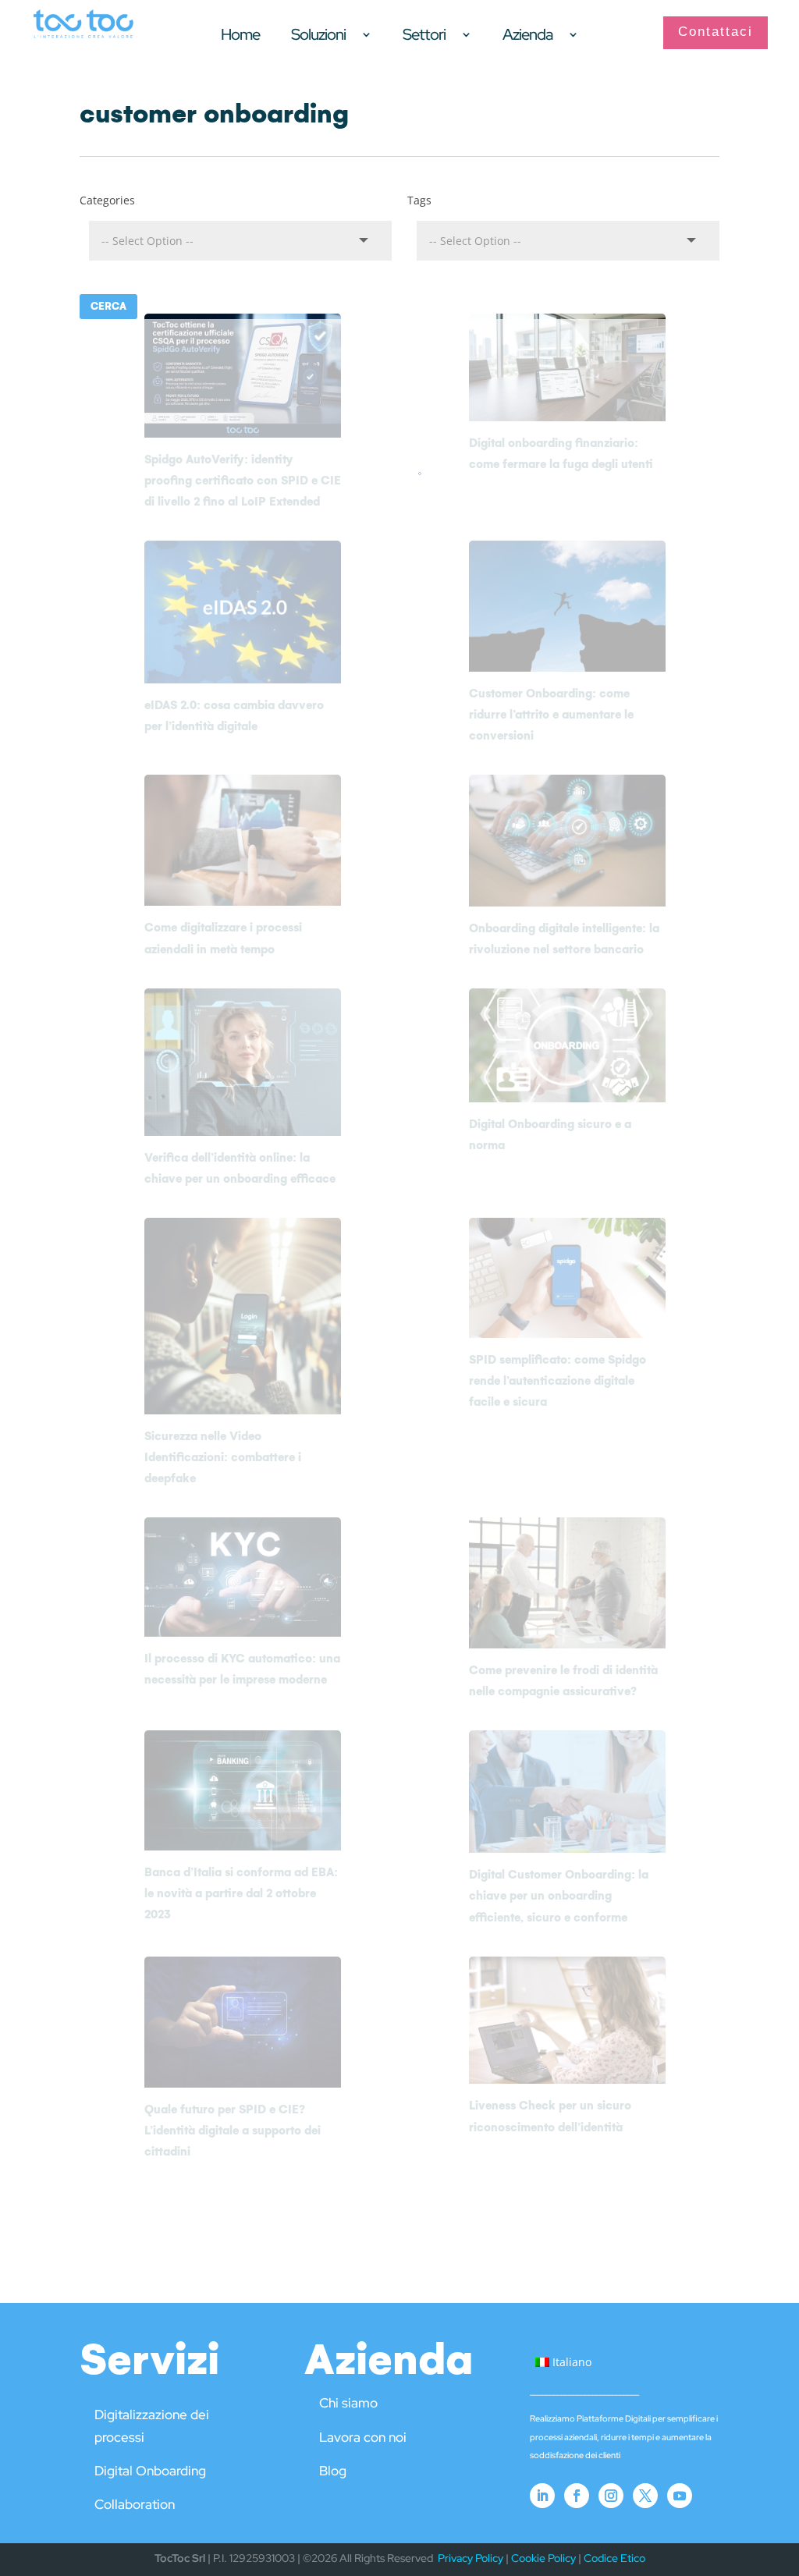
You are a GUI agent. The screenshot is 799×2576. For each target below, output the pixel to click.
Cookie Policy (543, 2558)
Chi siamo (348, 2403)
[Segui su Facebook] (577, 2496)
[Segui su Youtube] (680, 2496)
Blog (333, 2471)
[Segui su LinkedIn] (542, 2496)
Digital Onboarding (150, 2471)
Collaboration (135, 2504)
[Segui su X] (645, 2496)
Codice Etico (614, 2558)
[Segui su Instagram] (611, 2496)
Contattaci (716, 32)
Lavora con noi (363, 2437)
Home (240, 37)
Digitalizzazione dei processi (152, 2426)
